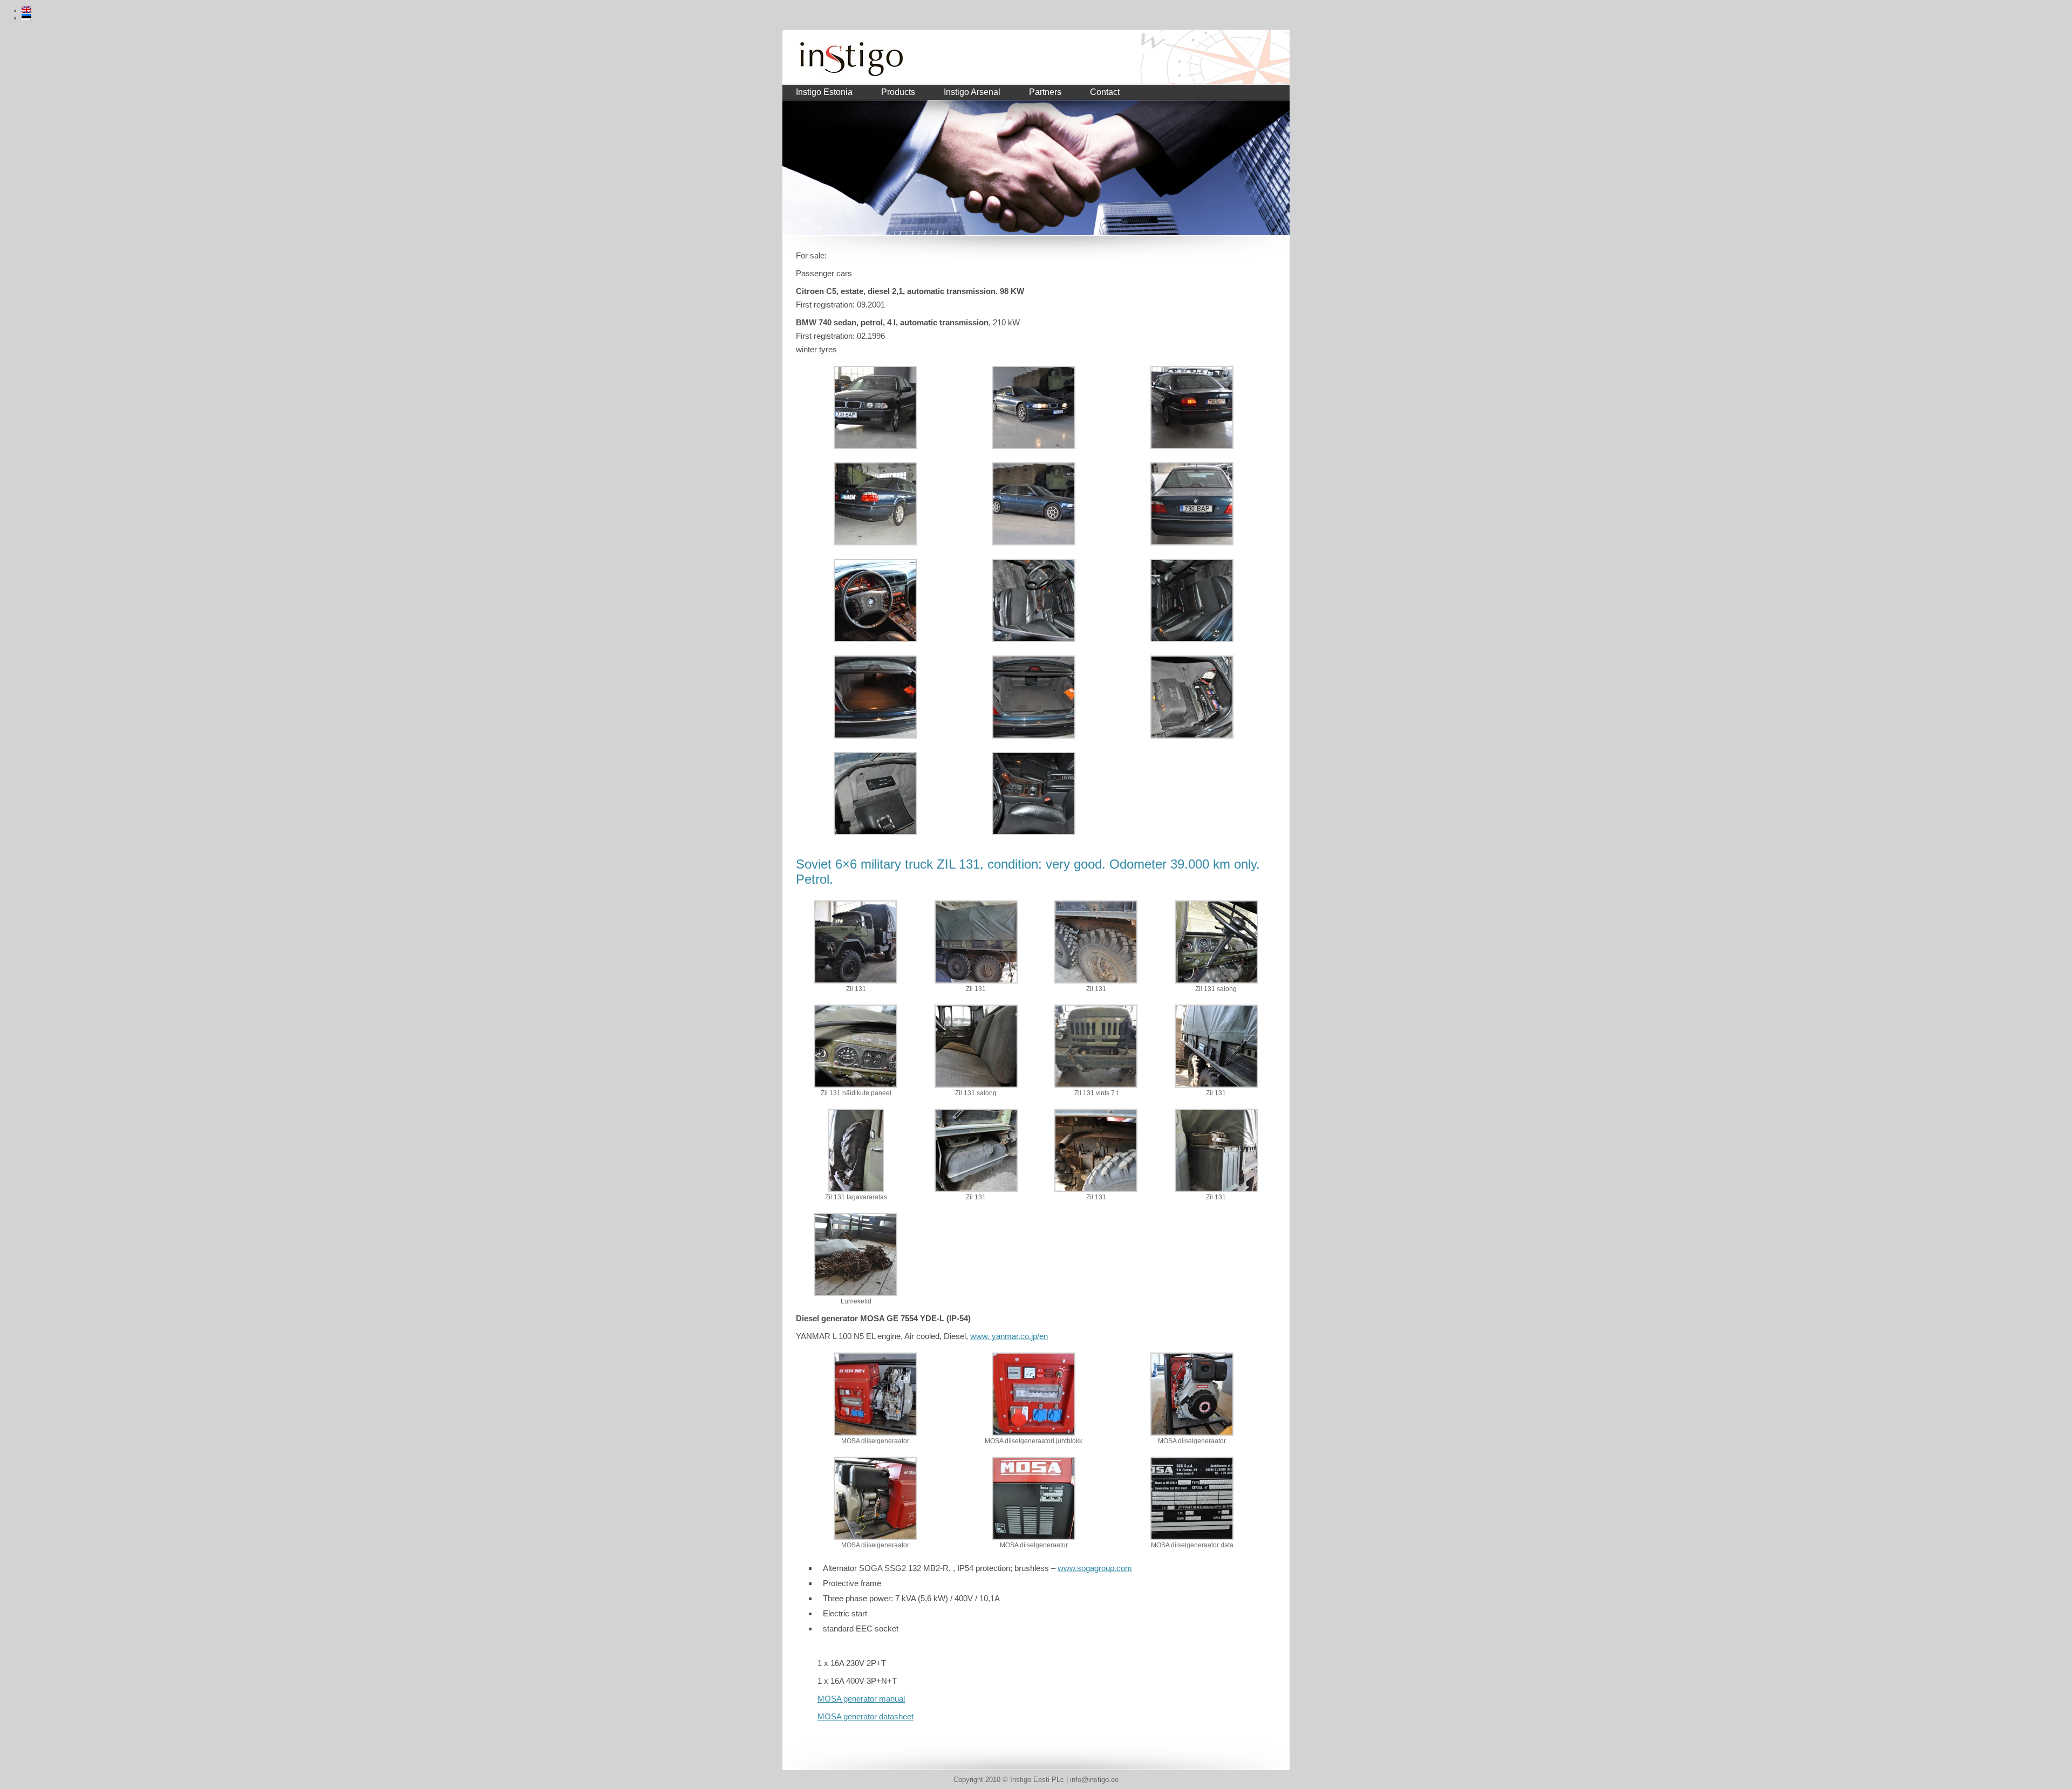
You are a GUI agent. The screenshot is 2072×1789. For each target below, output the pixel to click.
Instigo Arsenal (972, 92)
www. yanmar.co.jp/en (1009, 1336)
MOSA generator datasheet (865, 1716)
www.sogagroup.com (1095, 1568)
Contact (1105, 92)
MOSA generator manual (861, 1699)
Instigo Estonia (824, 92)
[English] (26, 10)
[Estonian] (26, 17)
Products (898, 92)
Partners (1045, 92)
